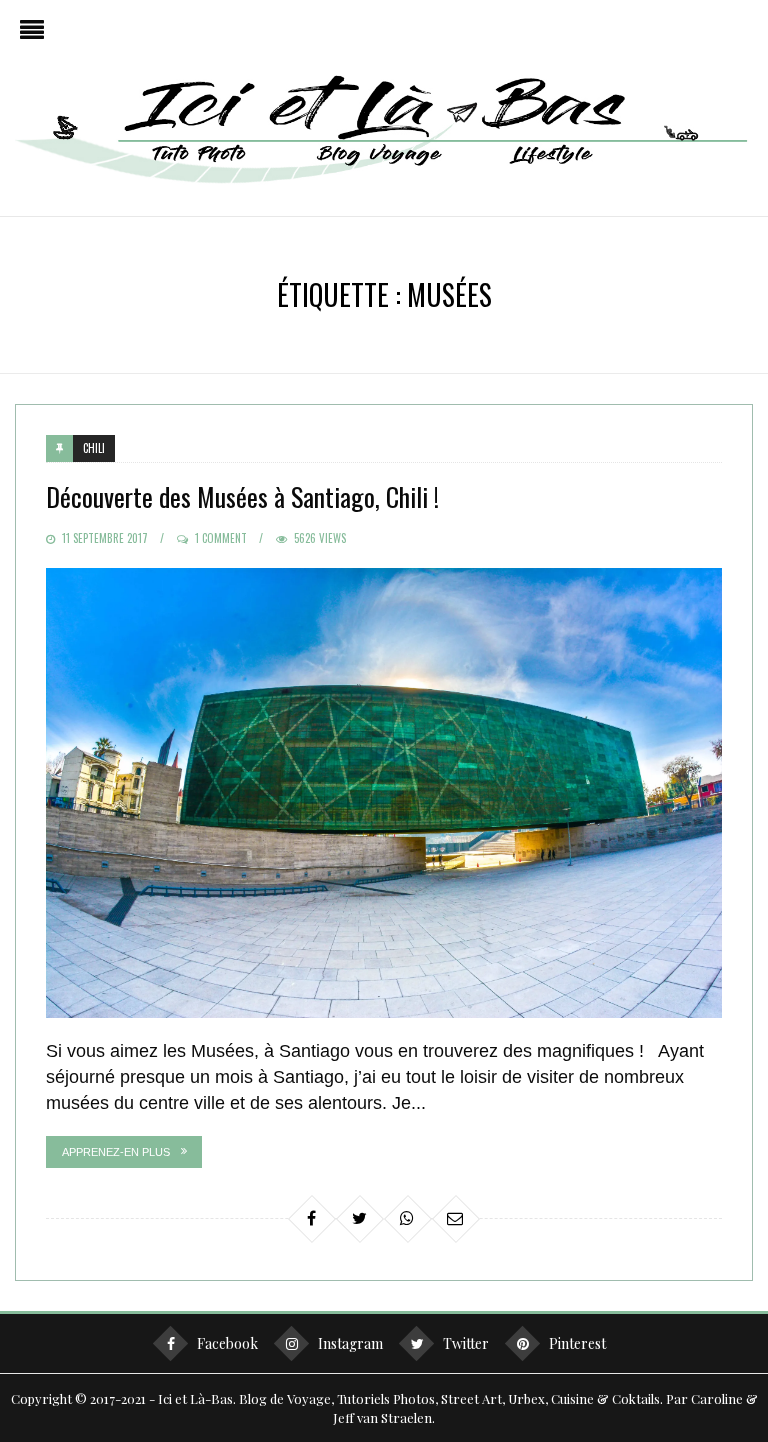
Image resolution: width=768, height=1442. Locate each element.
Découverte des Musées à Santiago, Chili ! (242, 496)
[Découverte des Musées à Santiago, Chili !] (383, 793)
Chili (94, 448)
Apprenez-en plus (116, 1152)
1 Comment (221, 538)
